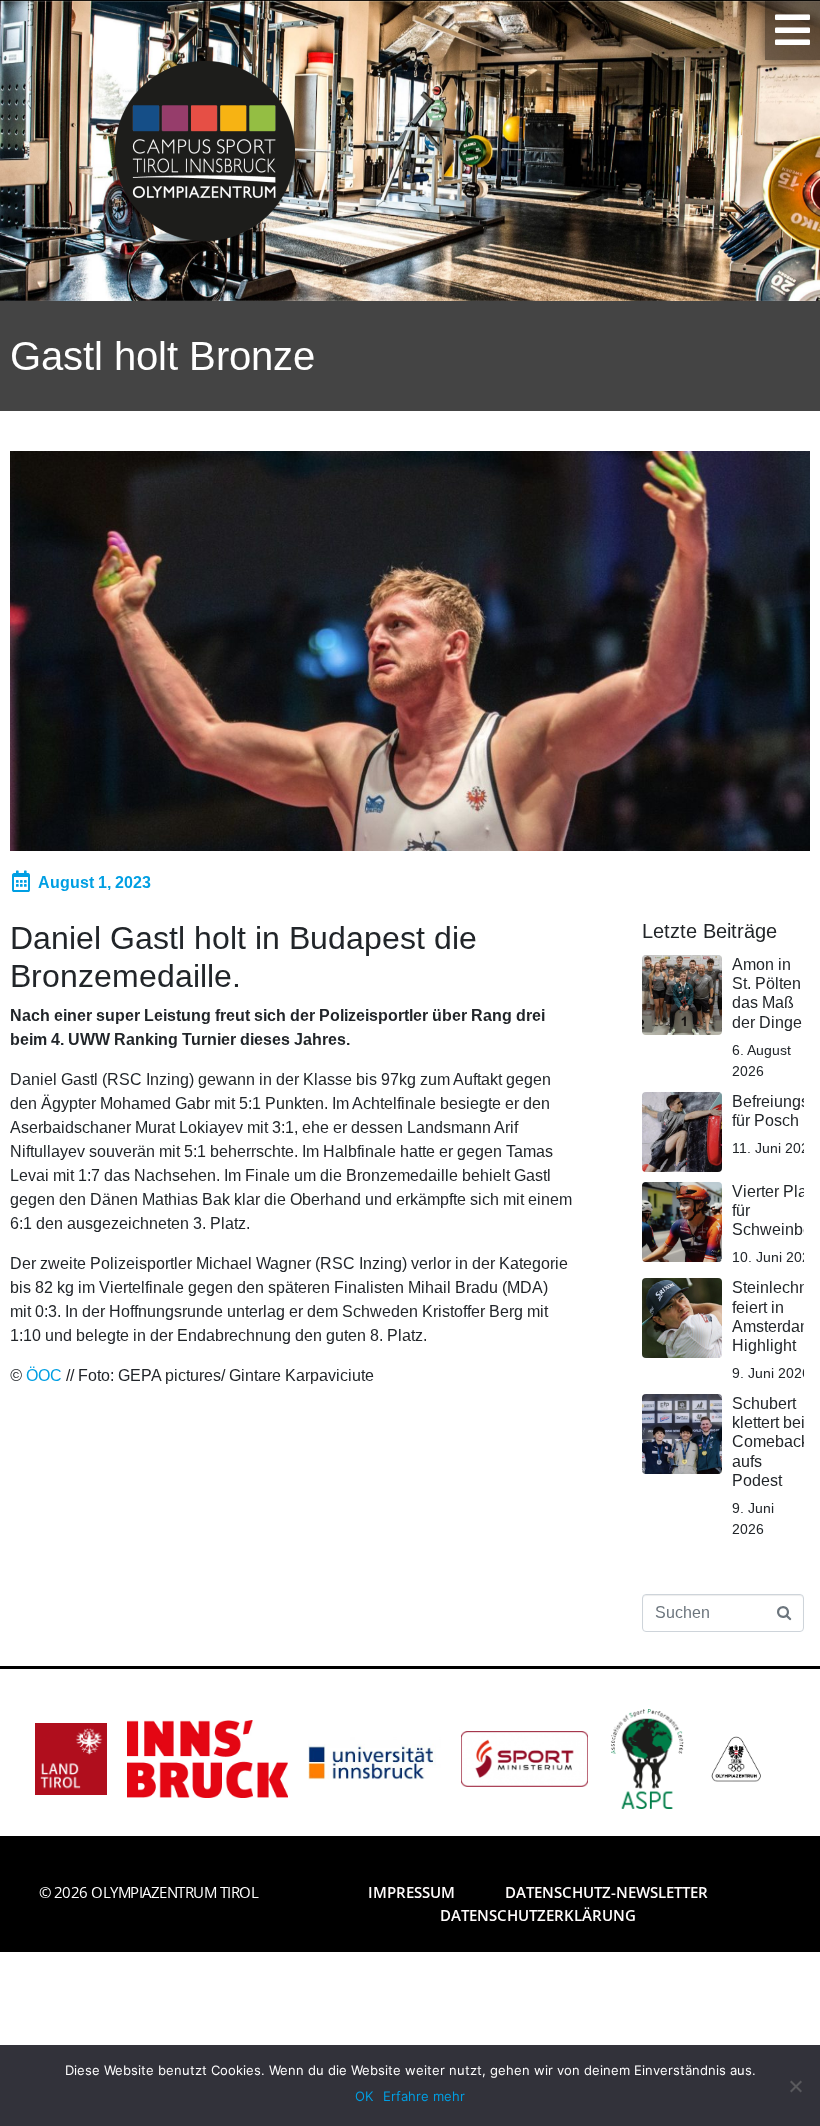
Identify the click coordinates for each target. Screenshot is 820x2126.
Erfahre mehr (424, 2096)
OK (364, 2096)
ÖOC (44, 1375)
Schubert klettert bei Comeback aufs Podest (770, 1442)
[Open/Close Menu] (792, 30)
